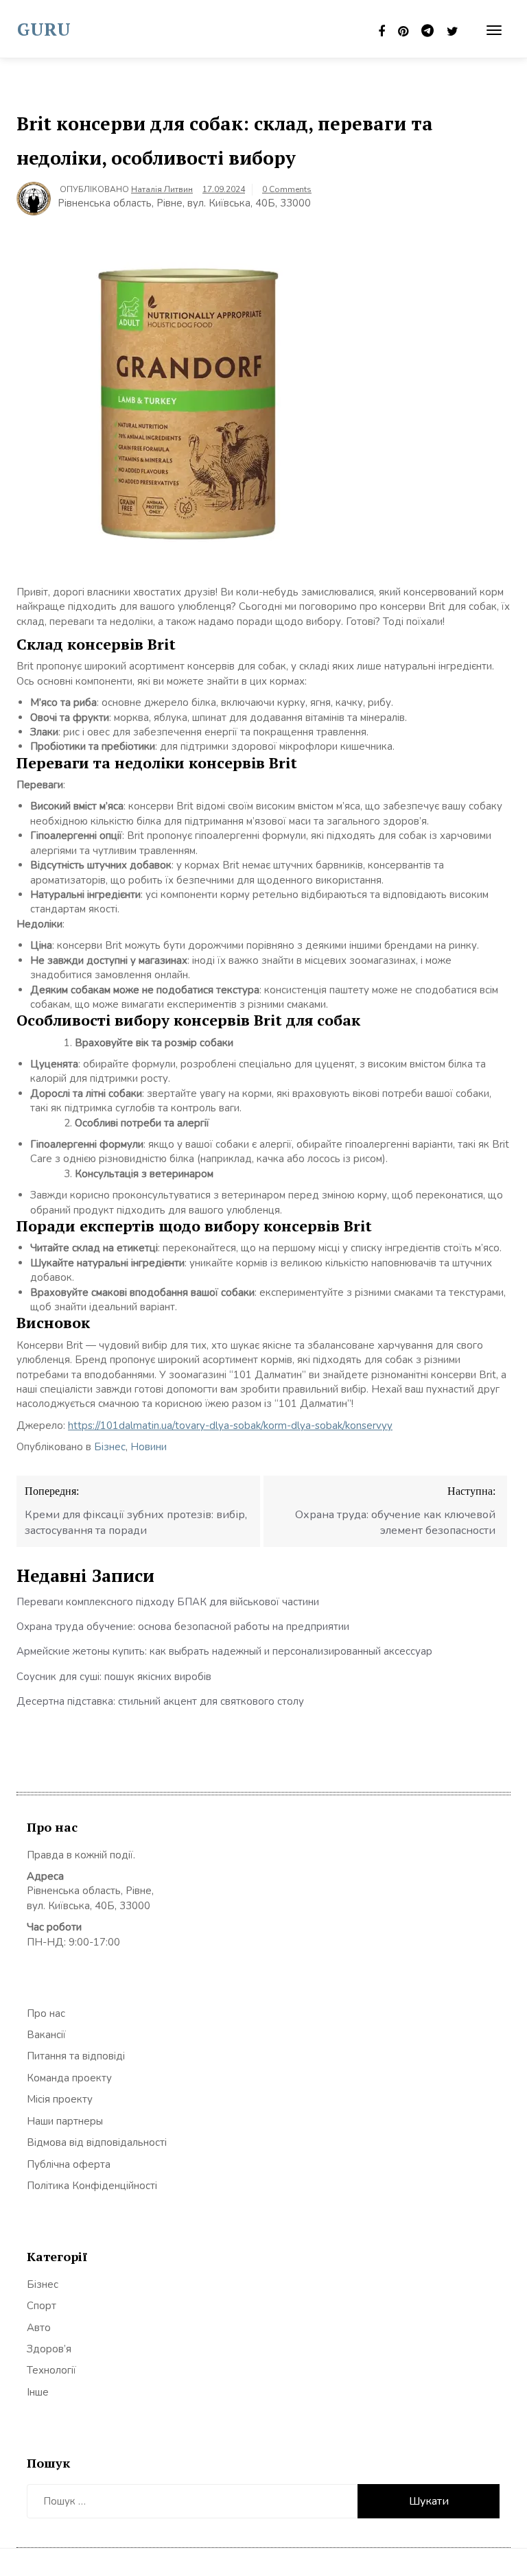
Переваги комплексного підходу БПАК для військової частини (168, 1602)
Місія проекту (60, 2099)
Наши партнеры (65, 2121)
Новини (149, 1447)
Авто (39, 2328)
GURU (44, 29)
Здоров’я (49, 2349)
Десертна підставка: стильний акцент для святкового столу (160, 1701)
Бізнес (110, 1447)
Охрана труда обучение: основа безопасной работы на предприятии (183, 1627)
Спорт (42, 2306)
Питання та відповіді (76, 2056)
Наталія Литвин (162, 189)
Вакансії (46, 2035)
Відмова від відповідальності (97, 2142)
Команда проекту (69, 2078)
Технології (51, 2370)
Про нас (46, 2013)
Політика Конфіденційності (92, 2186)
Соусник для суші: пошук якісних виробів (114, 1677)
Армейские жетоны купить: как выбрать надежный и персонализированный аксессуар (224, 1651)
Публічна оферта (69, 2164)
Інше (38, 2392)
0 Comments (287, 189)
